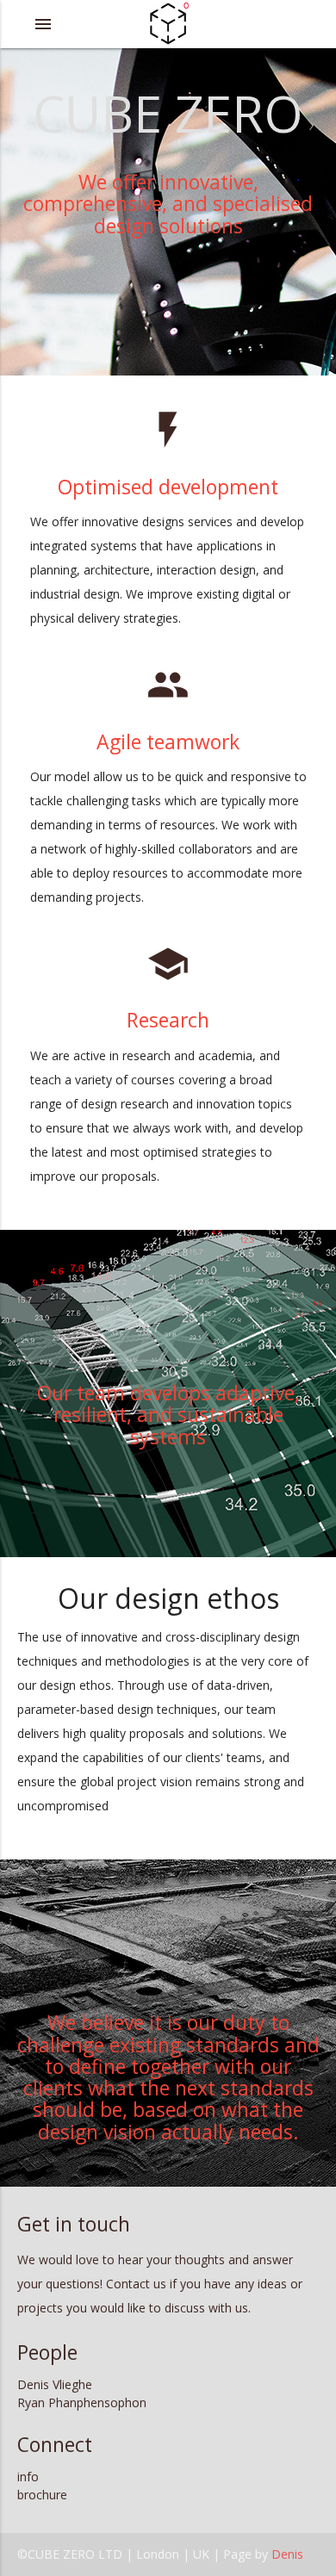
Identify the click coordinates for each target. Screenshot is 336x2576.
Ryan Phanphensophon (82, 2402)
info (28, 2477)
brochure (42, 2495)
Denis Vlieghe (55, 2384)
